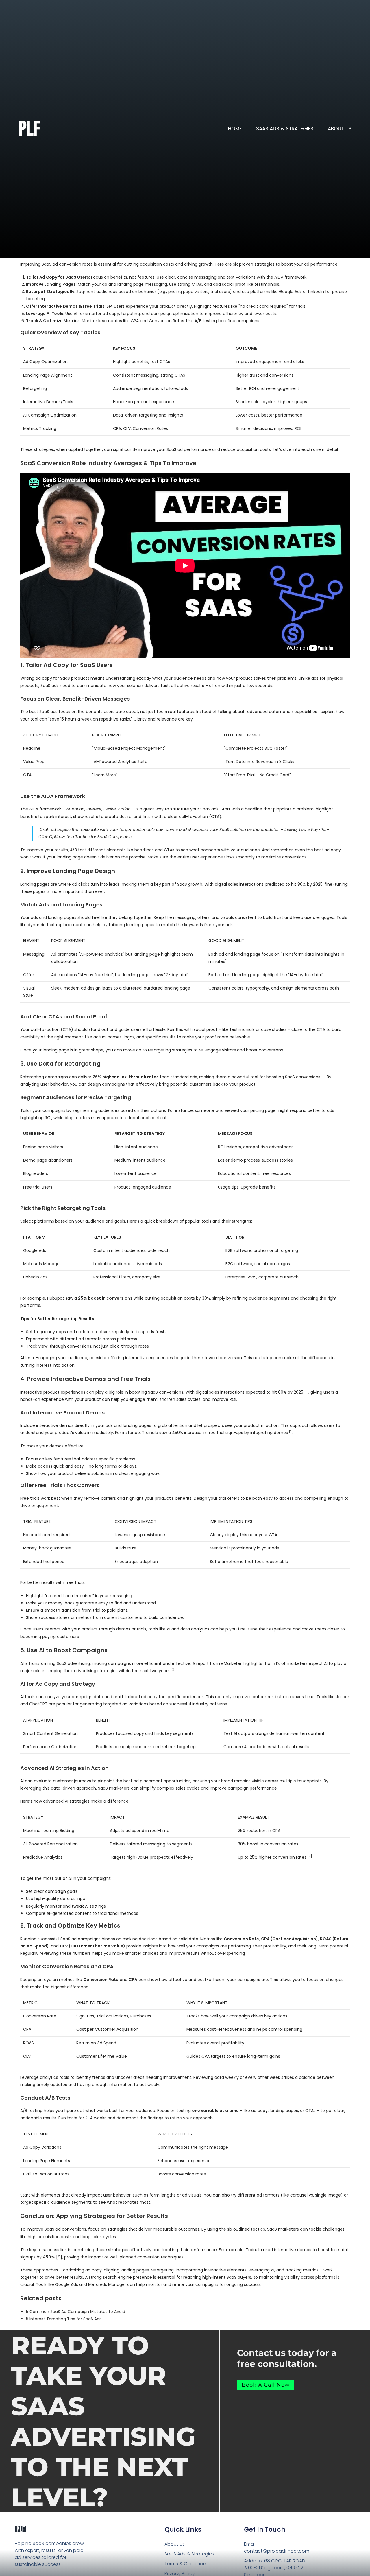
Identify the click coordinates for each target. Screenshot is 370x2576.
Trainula (150, 1433)
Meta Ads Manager (42, 1264)
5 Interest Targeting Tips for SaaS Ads (64, 2319)
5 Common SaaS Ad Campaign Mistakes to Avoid (76, 2312)
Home (235, 129)
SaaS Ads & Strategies (285, 129)
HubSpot (56, 1298)
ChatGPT (38, 1704)
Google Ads (290, 292)
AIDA (279, 277)
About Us (340, 129)
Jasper (343, 1697)
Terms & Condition (185, 2564)
